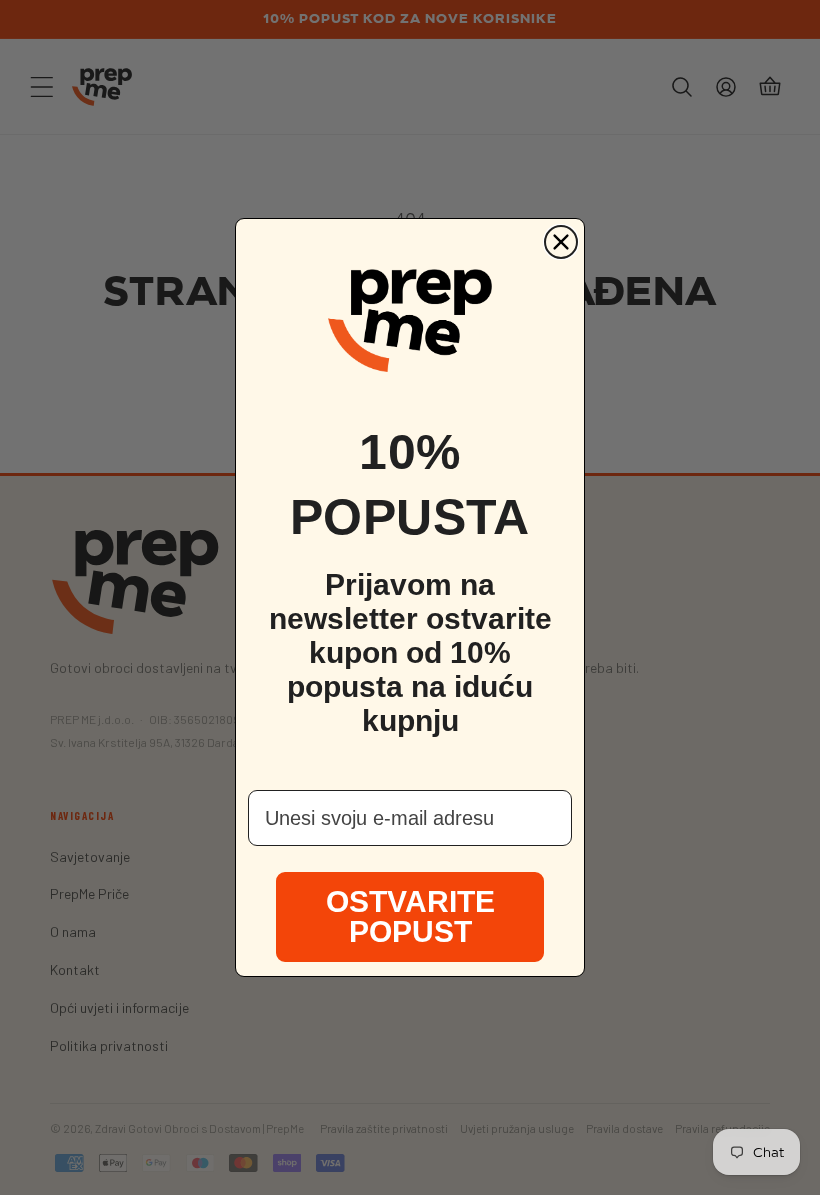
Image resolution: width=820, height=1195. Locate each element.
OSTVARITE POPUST (410, 916)
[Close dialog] (561, 242)
